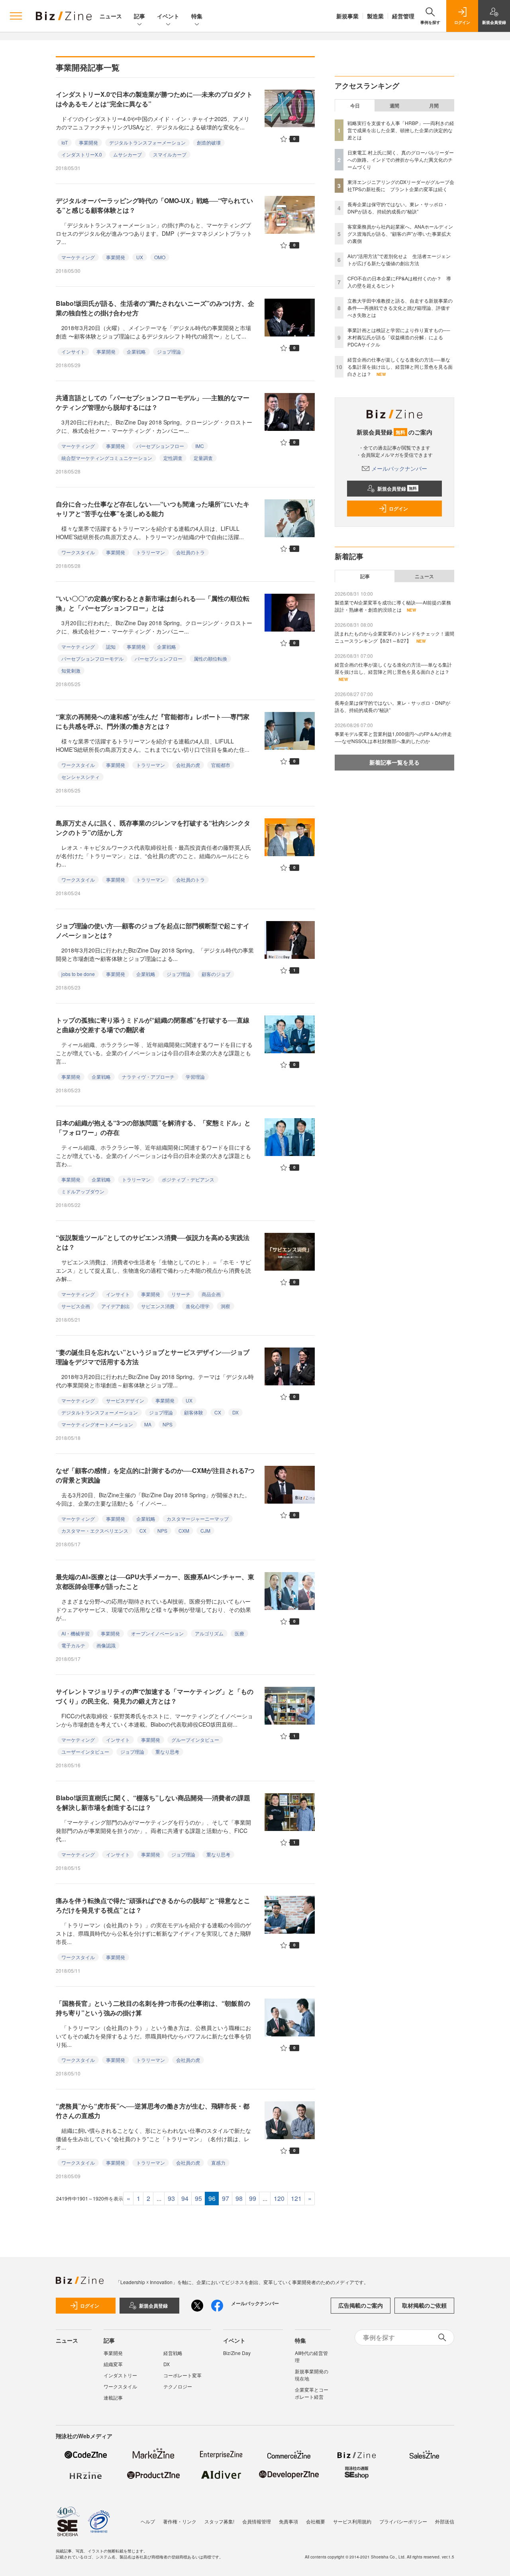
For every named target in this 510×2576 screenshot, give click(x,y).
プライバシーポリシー (403, 2521)
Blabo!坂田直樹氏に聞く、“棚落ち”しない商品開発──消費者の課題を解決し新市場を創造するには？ (153, 1802)
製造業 (375, 16)
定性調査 (173, 458)
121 (296, 2198)
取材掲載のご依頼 (424, 2305)
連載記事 (113, 2397)
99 (253, 2198)
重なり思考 (167, 1752)
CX (218, 1412)
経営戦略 (173, 2353)
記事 (139, 16)
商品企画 (211, 1294)
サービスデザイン (125, 1400)
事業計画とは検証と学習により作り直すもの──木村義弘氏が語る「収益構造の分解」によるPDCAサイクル (399, 337)
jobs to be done (78, 974)
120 (279, 2198)
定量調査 (203, 458)
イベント (168, 16)
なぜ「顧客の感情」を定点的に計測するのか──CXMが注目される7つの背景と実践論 (155, 1475)
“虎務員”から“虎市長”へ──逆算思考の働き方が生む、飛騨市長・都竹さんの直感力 (153, 2111)
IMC (200, 446)
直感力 (218, 2162)
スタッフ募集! (219, 2521)
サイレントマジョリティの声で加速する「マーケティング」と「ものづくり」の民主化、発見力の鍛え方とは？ (155, 1696)
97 (226, 2198)
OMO (160, 257)
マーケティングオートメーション (97, 1424)
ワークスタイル (78, 552)
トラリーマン (151, 552)
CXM (184, 1531)
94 (185, 2198)
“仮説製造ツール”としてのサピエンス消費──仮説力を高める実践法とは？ (153, 1242)
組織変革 (113, 2364)
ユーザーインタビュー (85, 1752)
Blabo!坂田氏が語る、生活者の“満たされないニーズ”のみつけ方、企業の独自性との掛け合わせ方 (155, 308)
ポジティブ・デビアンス (188, 1179)
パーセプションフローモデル (92, 658)
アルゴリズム (209, 1633)
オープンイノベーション (157, 1633)
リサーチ (181, 1294)
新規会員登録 (397, 489)
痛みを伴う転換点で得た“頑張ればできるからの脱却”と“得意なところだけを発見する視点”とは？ (153, 1905)
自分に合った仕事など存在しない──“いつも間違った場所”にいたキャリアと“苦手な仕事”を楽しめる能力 (153, 509)
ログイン (398, 509)
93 (171, 2198)
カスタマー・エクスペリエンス (95, 1531)
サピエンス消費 (158, 1306)
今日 (355, 106)
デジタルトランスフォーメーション (147, 142)
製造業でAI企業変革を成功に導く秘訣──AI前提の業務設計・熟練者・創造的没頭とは (393, 606)
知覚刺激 (71, 670)
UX (140, 257)
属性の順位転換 (210, 658)
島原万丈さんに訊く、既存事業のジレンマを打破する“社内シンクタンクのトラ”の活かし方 (153, 828)
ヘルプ (148, 2521)
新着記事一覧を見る (394, 762)
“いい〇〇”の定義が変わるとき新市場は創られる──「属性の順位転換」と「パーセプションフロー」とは (153, 603)
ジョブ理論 (169, 351)
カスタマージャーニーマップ (198, 1519)
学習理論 (195, 1077)
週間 (394, 106)
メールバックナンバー (399, 468)
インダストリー (120, 2375)
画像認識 (106, 1645)
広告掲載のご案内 (361, 2305)
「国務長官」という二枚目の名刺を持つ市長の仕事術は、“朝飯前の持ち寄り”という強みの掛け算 (153, 2008)
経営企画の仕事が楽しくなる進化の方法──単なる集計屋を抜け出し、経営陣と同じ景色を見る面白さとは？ (400, 367)
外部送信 (445, 2521)
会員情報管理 (257, 2521)
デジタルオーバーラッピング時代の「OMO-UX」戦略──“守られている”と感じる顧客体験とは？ (154, 205)
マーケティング (78, 257)
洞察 (226, 1306)
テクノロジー (178, 2386)
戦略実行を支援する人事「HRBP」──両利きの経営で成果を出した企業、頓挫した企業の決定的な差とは (401, 130)
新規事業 (347, 16)
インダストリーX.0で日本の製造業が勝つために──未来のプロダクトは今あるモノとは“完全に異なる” (154, 99)
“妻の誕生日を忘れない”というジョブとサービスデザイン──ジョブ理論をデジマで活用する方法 (153, 1357)
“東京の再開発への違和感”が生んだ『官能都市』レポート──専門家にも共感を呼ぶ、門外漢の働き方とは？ (153, 721)
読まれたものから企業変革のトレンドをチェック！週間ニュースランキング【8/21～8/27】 (394, 637)
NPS (168, 1424)
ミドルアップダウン (83, 1191)
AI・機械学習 (76, 1633)
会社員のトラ (190, 552)
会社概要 (316, 2521)
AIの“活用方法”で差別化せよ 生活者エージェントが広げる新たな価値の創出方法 (399, 259)
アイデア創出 (116, 1306)
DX (235, 1412)
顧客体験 (194, 1412)
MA (148, 1424)
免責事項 (288, 2521)
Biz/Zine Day (237, 2353)
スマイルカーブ (170, 154)
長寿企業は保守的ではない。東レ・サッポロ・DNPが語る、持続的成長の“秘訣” (398, 208)
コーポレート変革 (182, 2375)
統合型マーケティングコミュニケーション (107, 458)
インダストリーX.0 (82, 154)
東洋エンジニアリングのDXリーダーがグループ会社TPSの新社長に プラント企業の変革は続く (401, 185)
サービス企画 (76, 1306)
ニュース (111, 16)
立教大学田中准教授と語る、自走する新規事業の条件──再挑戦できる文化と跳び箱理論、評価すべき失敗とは (400, 308)
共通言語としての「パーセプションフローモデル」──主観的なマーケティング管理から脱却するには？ (153, 402)
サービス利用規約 (352, 2521)
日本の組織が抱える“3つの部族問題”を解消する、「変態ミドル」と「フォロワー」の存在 (153, 1128)
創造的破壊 (209, 142)
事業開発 (88, 142)
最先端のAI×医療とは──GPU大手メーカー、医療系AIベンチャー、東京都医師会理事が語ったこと (155, 1581)
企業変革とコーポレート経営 (312, 2393)
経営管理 (403, 16)
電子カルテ (73, 1645)
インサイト (73, 351)
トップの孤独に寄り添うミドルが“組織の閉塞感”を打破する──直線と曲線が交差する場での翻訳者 (153, 1025)
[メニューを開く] (16, 16)
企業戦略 (136, 351)
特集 (197, 16)
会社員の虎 (188, 765)
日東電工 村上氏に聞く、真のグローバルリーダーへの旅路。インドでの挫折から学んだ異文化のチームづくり (401, 159)
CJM (205, 1531)
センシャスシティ (80, 777)
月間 (434, 106)
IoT (65, 142)
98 (239, 2198)
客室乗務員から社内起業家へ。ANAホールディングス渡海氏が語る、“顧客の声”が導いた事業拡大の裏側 (400, 234)
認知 (111, 646)
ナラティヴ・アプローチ (148, 1077)
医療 (239, 1633)
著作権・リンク (180, 2521)
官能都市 (221, 765)
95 (198, 2198)
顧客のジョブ (216, 974)
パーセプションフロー (160, 446)
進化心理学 (198, 1306)
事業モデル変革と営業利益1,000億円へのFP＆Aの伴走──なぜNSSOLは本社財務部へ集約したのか (393, 737)
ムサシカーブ (127, 154)
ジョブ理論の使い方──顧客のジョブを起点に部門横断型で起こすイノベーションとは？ (153, 930)
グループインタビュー (195, 1740)
